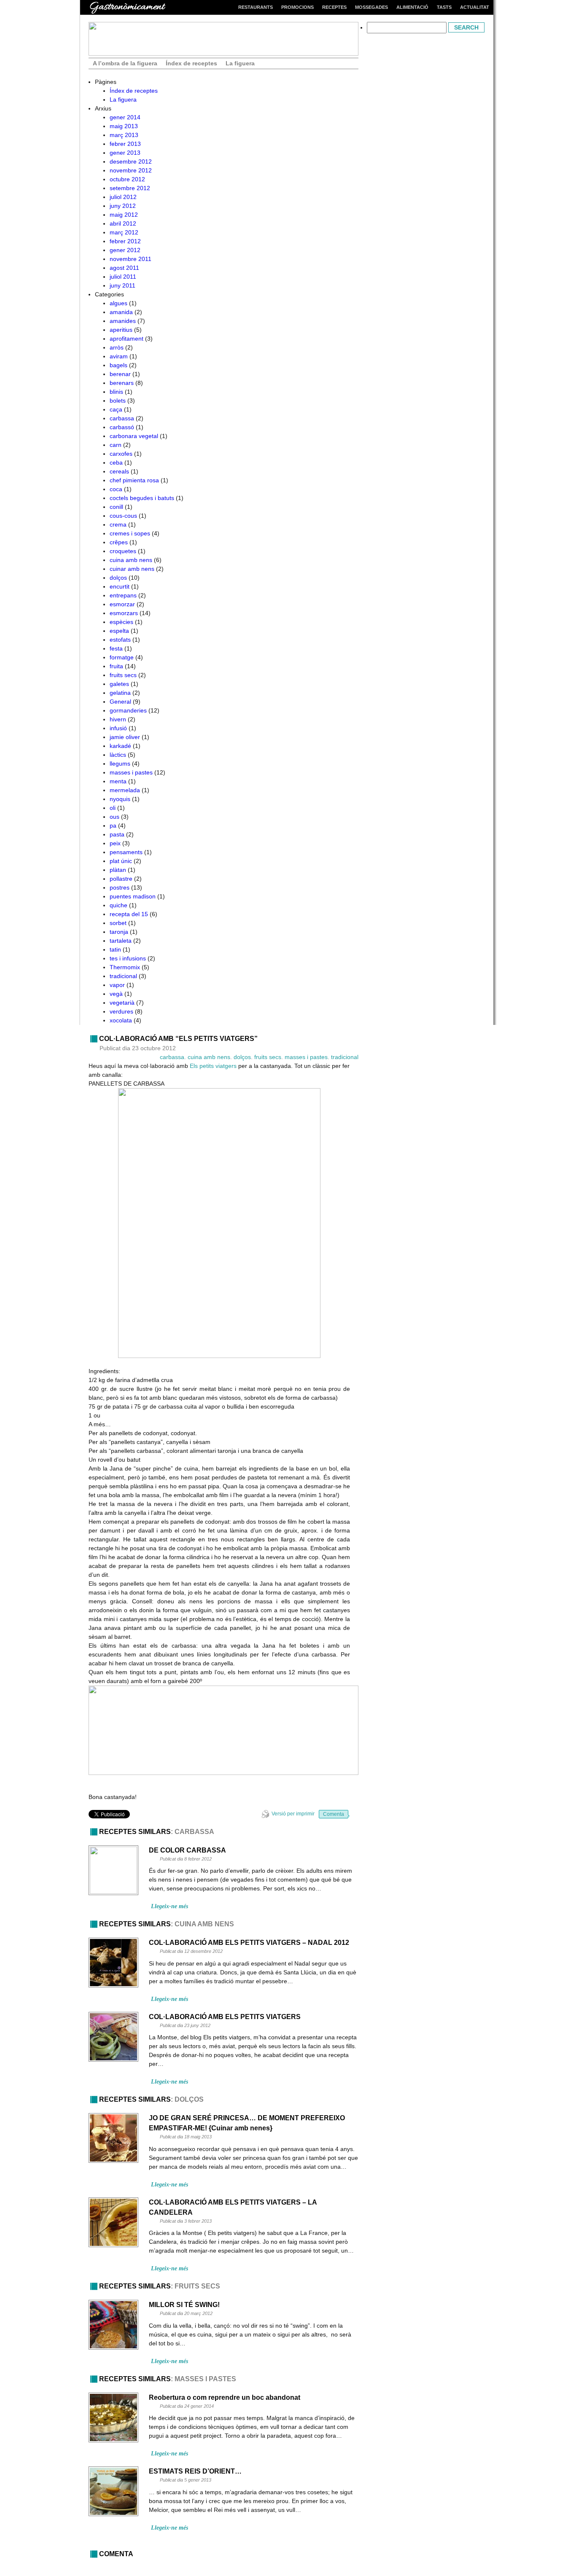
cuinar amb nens (132, 569)
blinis (116, 392)
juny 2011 (122, 285)
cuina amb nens (131, 560)
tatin (115, 949)
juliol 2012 (123, 197)
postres (120, 887)
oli (113, 808)
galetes (119, 684)
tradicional (123, 976)
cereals (119, 471)
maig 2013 (124, 126)
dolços (118, 578)
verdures (121, 1011)
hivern (118, 719)
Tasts (444, 7)
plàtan (118, 870)
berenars (122, 383)
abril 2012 (123, 223)
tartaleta (121, 941)
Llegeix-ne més (170, 1906)
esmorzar (122, 604)
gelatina (120, 693)
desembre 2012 (131, 161)
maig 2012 (124, 215)
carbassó (122, 427)
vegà (116, 994)
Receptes (334, 7)
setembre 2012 (130, 188)
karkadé (120, 746)
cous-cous (123, 516)
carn (116, 445)
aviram (119, 356)
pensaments (126, 852)
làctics (118, 755)
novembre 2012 (131, 170)
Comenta (334, 1814)
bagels (118, 365)
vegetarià (122, 1003)
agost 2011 (124, 268)
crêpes (119, 542)
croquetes (123, 551)
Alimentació (412, 7)
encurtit (120, 586)
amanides (123, 321)
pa (113, 826)
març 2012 (124, 232)
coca (116, 489)
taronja (119, 932)
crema (118, 524)
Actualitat (475, 7)
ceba (116, 462)
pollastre (121, 879)
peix (115, 843)
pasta (117, 834)
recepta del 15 (129, 914)
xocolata (121, 1020)
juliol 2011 (123, 277)
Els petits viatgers (213, 1066)
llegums (120, 764)
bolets (118, 401)
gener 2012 (125, 250)
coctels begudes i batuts (142, 498)
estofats (120, 640)
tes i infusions (128, 958)
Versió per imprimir (293, 1814)
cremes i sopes (130, 533)
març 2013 (124, 135)
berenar (120, 374)
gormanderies (128, 710)
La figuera (240, 63)
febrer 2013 (125, 144)
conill (116, 507)
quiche (118, 905)
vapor (117, 985)
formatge (122, 657)
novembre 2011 (131, 259)
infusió (118, 728)
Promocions (297, 7)
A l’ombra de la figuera (125, 63)
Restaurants (256, 7)
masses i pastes (131, 772)
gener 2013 (125, 153)
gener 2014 (125, 117)
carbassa (122, 418)
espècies (121, 622)
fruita (116, 666)
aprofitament (127, 339)
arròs (117, 347)
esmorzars (124, 613)
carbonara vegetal (134, 436)
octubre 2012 (127, 179)
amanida (121, 312)
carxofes (121, 454)
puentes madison (133, 896)
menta (118, 781)
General (120, 702)
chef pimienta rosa (134, 480)
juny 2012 (123, 206)
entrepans (123, 595)
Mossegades (371, 7)
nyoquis (120, 799)
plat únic (121, 861)
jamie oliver (125, 737)
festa (116, 648)
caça (116, 409)
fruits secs (123, 675)
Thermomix (125, 967)
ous (114, 817)
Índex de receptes (191, 63)
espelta (119, 631)
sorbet (118, 923)
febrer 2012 (125, 241)
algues (118, 303)
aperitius (121, 330)
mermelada (125, 790)
